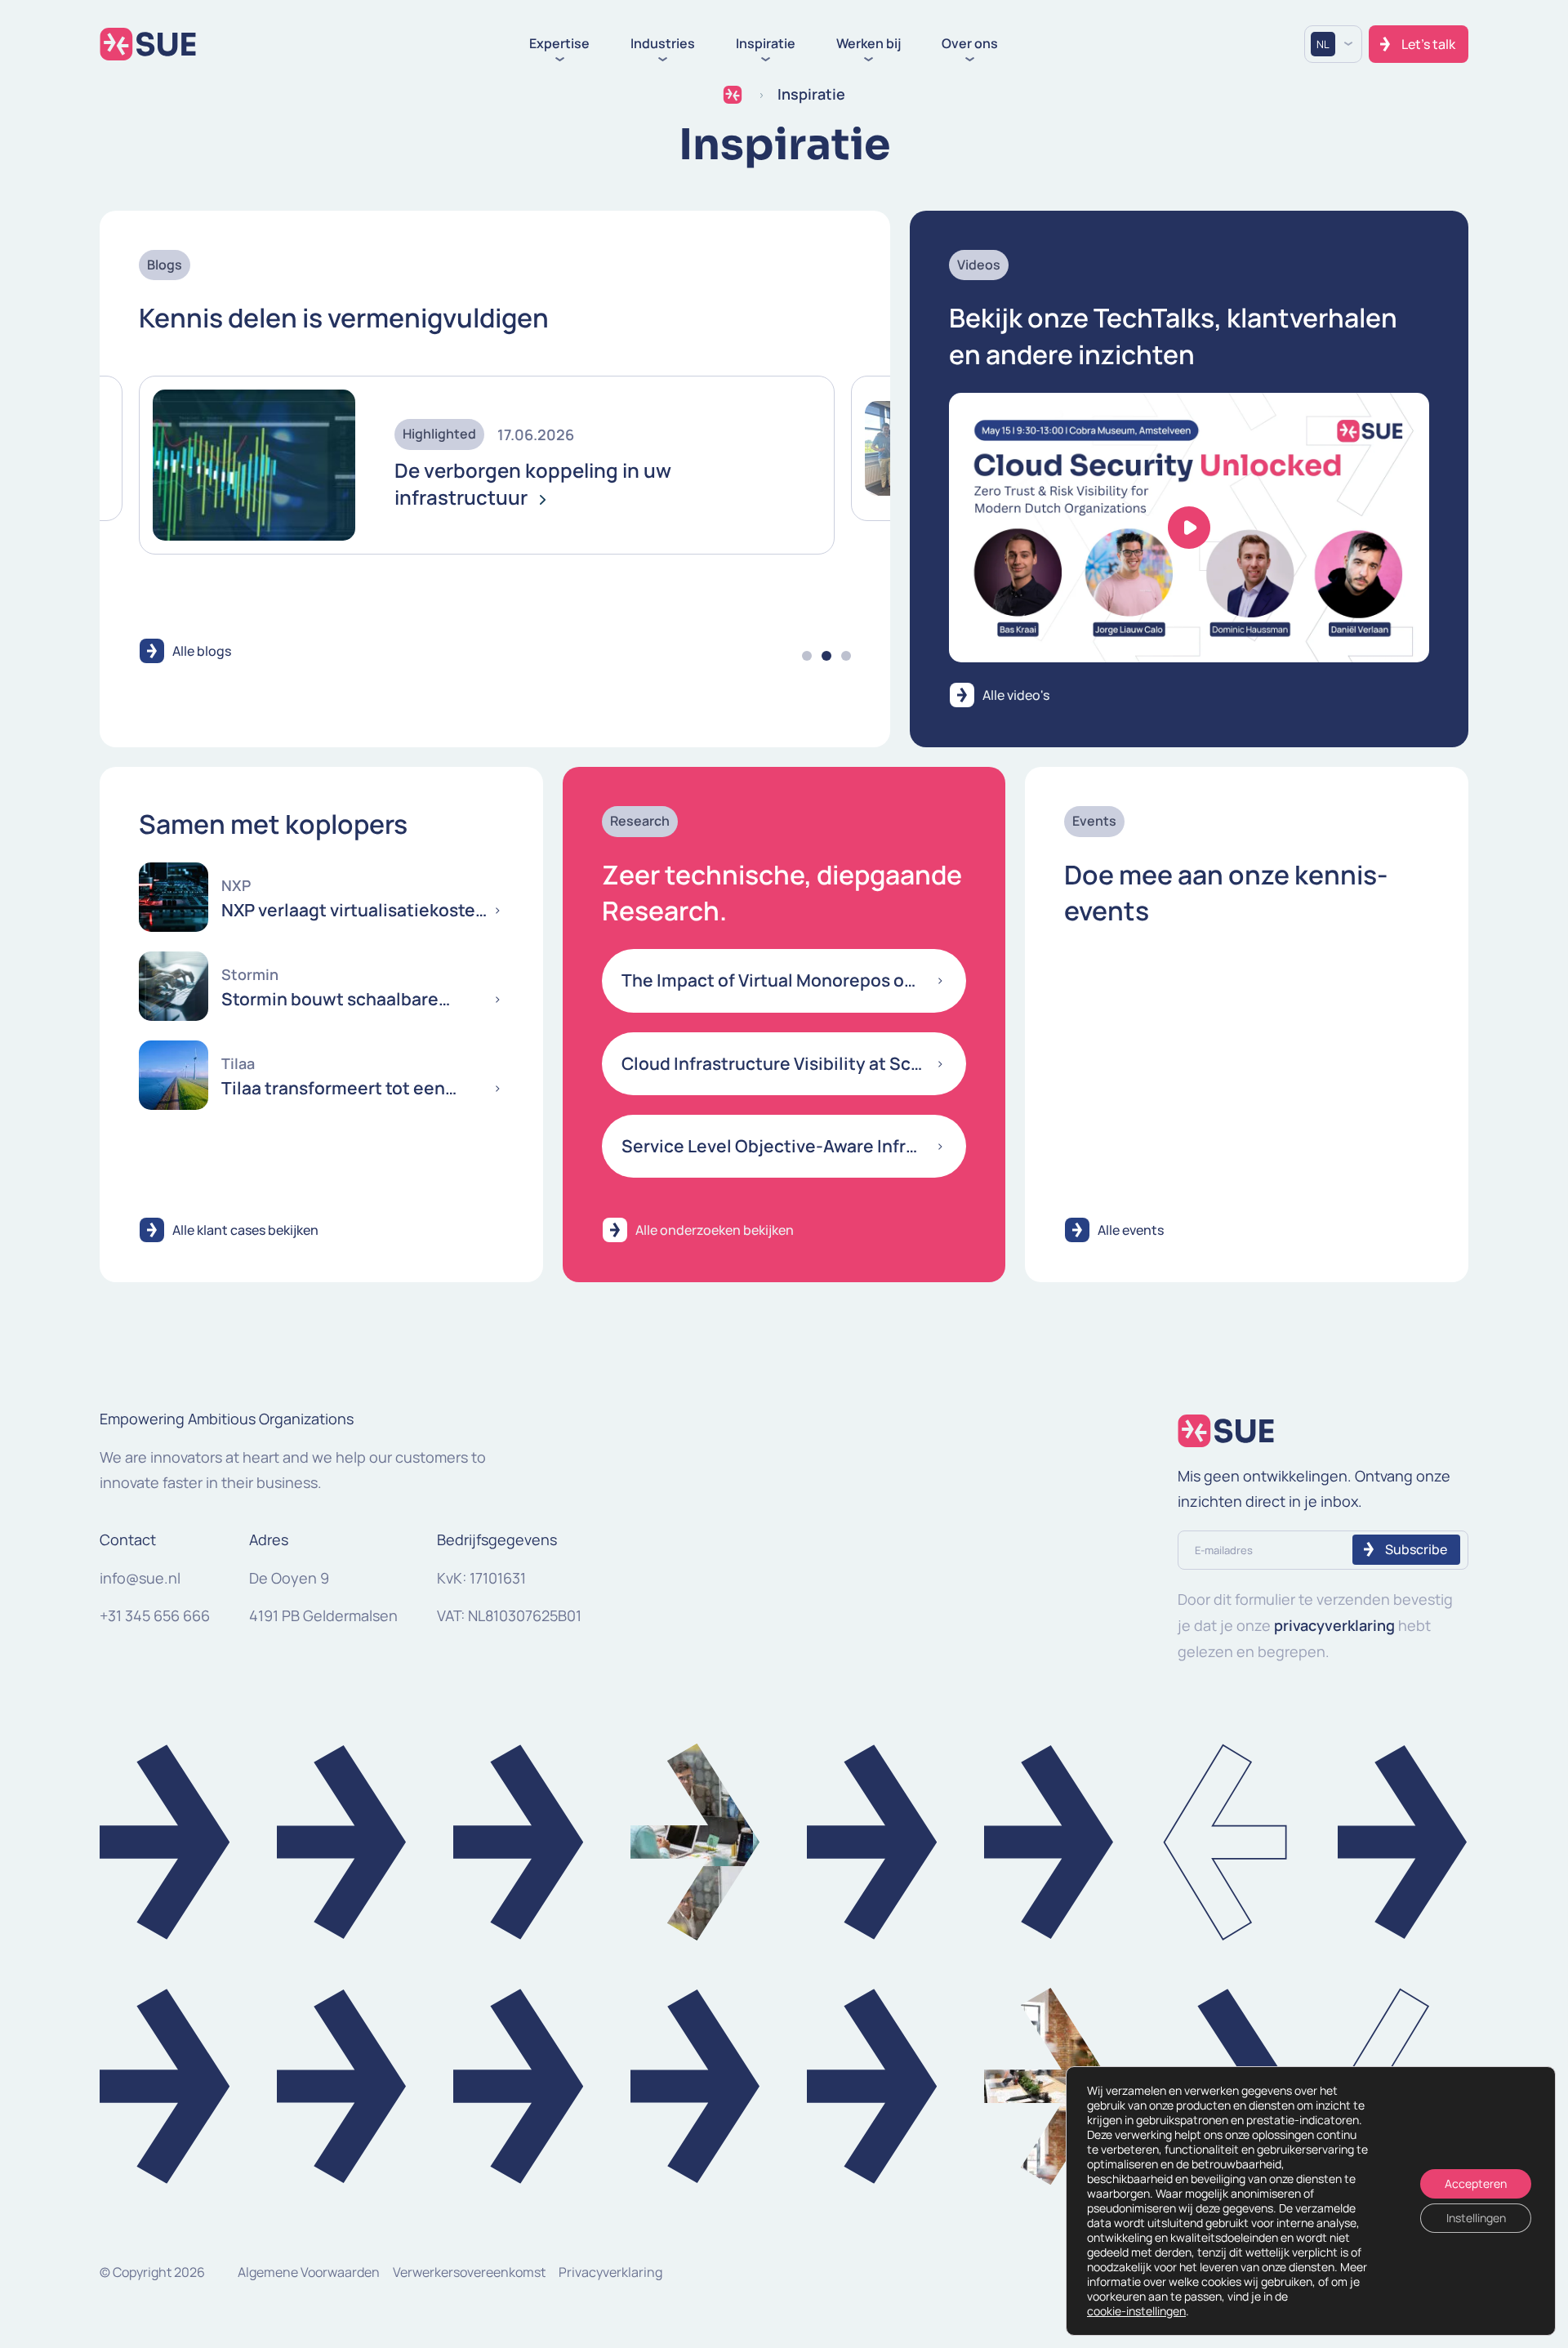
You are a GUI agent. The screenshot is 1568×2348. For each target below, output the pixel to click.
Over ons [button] (970, 44)
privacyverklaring (1334, 1625)
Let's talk (1428, 44)
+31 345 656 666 (155, 1615)
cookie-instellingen (1136, 2311)
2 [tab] (826, 656)
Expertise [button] (559, 44)
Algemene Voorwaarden (309, 2272)
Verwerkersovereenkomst (469, 2272)
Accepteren (1476, 2183)
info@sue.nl (140, 1578)
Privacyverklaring (610, 2272)
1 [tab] (807, 656)
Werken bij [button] (869, 44)
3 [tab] (846, 656)
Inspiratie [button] (766, 44)
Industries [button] (663, 44)
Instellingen (1476, 2218)
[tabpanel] (487, 448)
